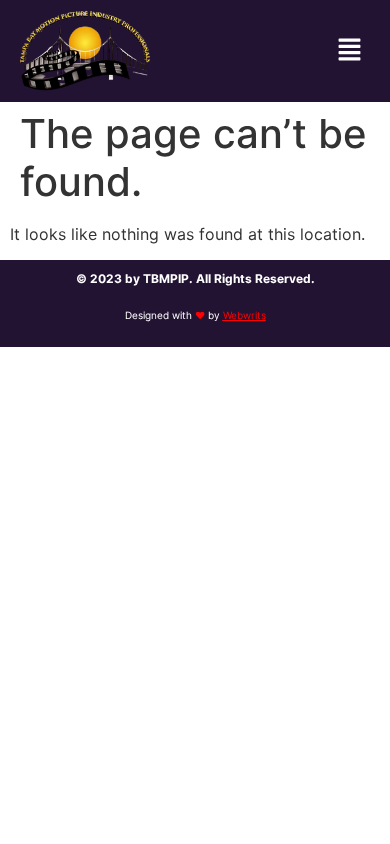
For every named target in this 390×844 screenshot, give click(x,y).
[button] (350, 50)
